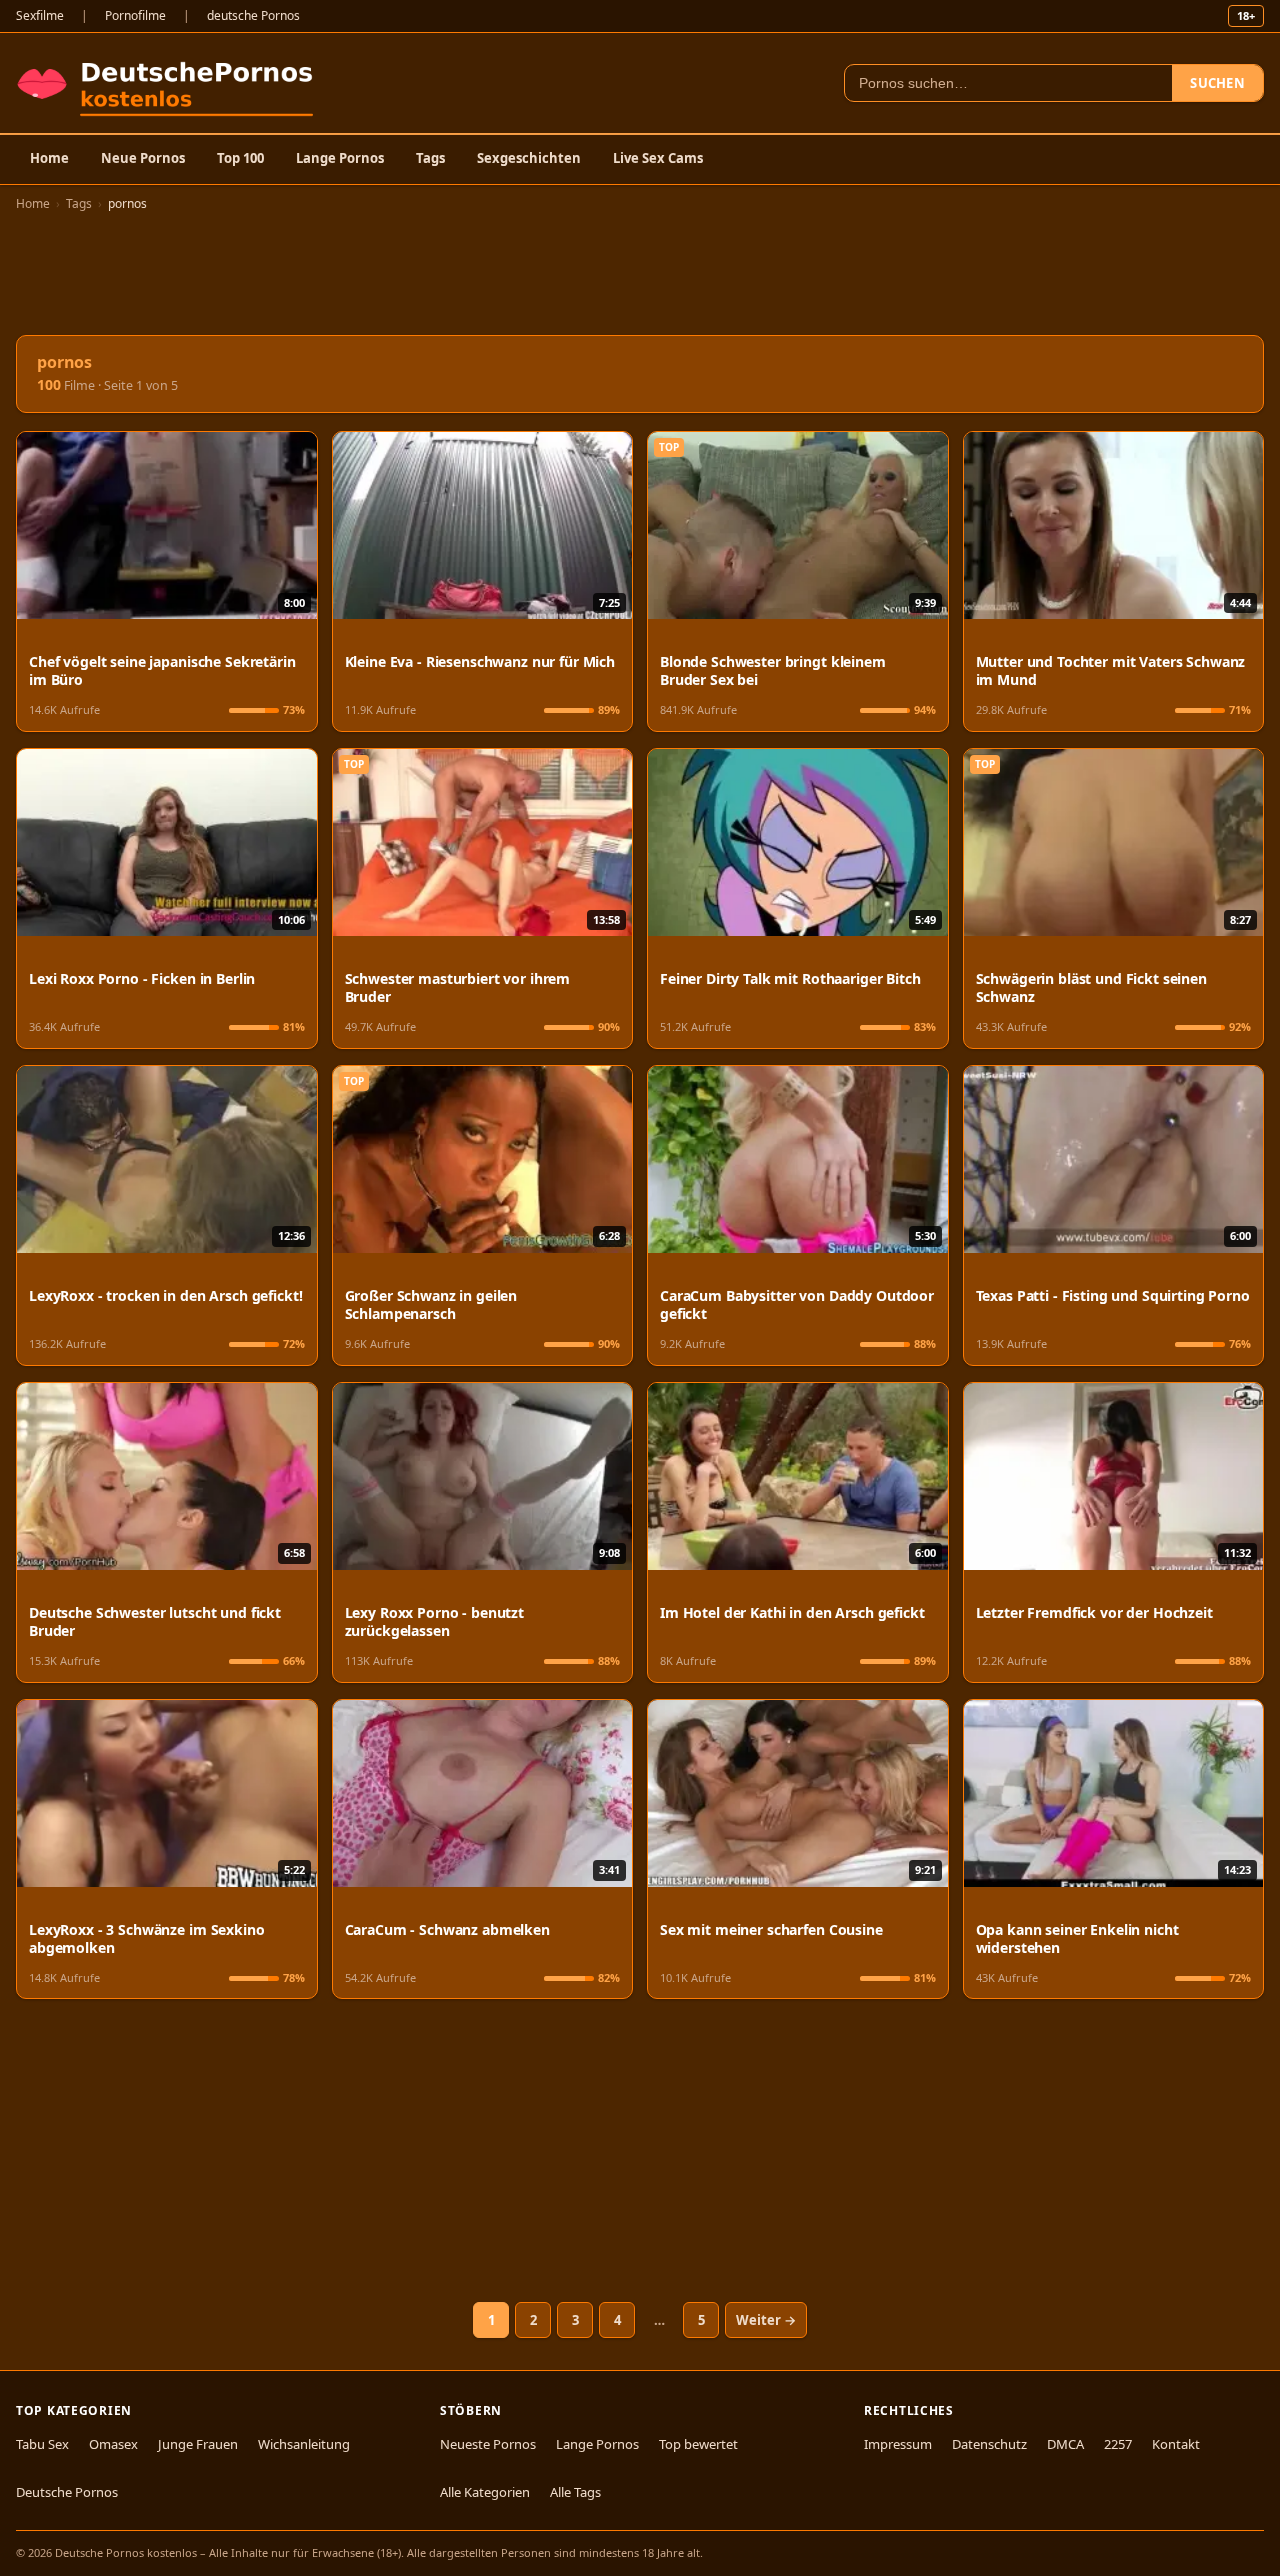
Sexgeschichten (529, 158)
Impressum (898, 2444)
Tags (430, 158)
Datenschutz (989, 2444)
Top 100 (240, 158)
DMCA (1065, 2444)
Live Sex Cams (658, 158)
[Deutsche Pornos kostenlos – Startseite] (169, 83)
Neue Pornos (143, 158)
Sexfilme (40, 15)
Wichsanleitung (304, 2444)
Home (49, 158)
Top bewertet (698, 2444)
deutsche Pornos (253, 15)
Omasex (113, 2444)
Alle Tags (575, 2492)
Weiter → (766, 2320)
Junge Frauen (198, 2444)
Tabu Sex (42, 2444)
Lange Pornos (340, 158)
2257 (1118, 2444)
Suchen (1217, 83)
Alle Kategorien (485, 2492)
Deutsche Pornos (67, 2492)
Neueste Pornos (488, 2444)
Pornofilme (135, 15)
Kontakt (1176, 2444)
